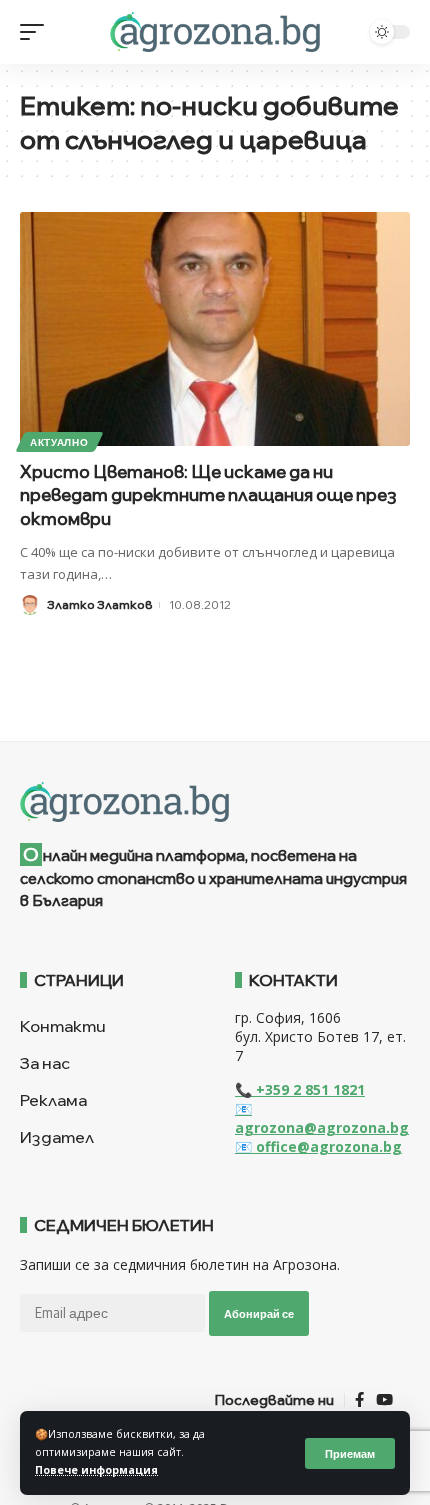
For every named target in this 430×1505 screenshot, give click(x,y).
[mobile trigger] (37, 32)
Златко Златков (99, 604)
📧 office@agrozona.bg (318, 1146)
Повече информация (96, 1470)
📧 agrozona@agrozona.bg (322, 1118)
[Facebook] (359, 1400)
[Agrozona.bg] (214, 32)
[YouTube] (384, 1400)
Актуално (59, 442)
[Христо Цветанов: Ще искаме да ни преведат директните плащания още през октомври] (215, 329)
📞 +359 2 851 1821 (300, 1089)
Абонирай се (259, 1313)
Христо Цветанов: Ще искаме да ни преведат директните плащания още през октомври (208, 495)
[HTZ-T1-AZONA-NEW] (215, 802)
